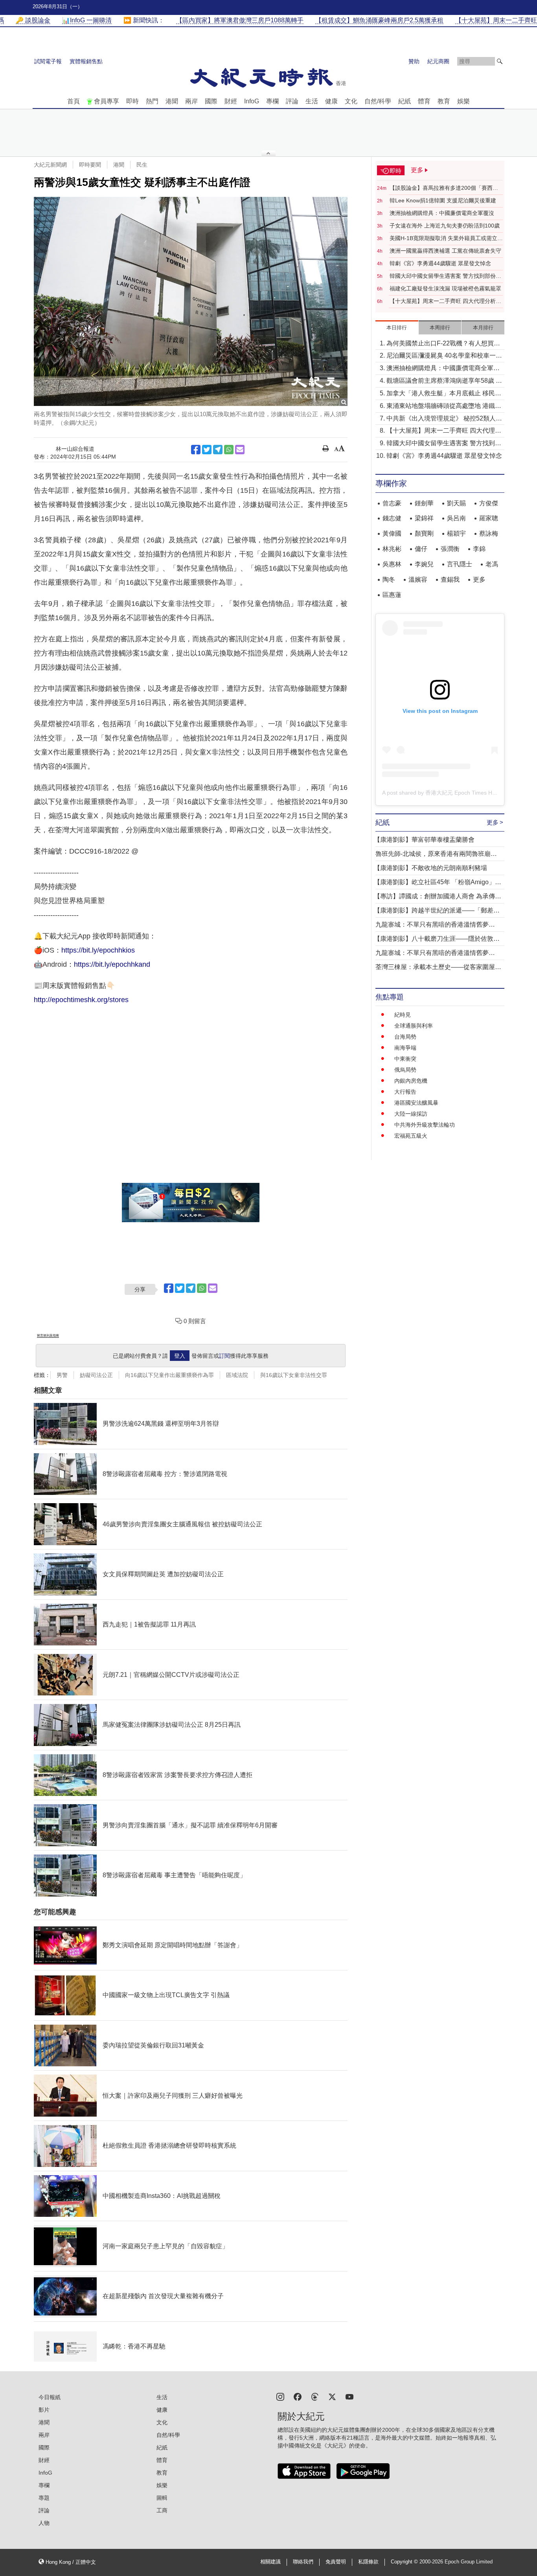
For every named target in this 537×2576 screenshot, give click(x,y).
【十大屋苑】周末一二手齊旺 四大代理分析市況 (445, 301)
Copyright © (405, 2562)
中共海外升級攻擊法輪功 (425, 1125)
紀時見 (403, 1015)
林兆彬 (392, 549)
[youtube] (349, 2396)
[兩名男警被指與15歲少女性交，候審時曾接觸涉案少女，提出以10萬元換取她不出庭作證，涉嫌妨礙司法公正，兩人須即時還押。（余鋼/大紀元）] (191, 301)
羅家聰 (489, 518)
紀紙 (405, 101)
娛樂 (463, 101)
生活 (312, 101)
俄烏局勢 (405, 1070)
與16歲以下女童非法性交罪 (294, 1375)
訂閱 (224, 1356)
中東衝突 (405, 1059)
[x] (332, 2396)
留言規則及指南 (48, 1336)
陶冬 (389, 579)
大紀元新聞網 (50, 165)
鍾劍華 (424, 503)
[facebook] (298, 2396)
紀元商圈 (438, 61)
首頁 (74, 101)
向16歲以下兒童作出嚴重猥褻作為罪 (169, 1375)
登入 (180, 1356)
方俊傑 (489, 503)
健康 (331, 101)
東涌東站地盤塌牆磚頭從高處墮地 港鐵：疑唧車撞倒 (444, 407)
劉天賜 (456, 503)
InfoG (252, 101)
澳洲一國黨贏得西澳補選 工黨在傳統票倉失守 (445, 251)
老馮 (492, 564)
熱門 (152, 101)
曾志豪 (392, 503)
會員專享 (107, 101)
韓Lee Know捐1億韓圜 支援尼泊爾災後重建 (443, 200)
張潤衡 (450, 549)
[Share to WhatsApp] (229, 450)
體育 (424, 101)
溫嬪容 (418, 579)
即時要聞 (90, 165)
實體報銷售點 (86, 61)
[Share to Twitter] (207, 450)
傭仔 (421, 549)
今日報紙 (50, 2397)
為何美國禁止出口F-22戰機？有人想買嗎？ (440, 344)
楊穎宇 (456, 533)
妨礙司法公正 (96, 1375)
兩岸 (191, 101)
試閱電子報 (48, 61)
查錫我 (450, 579)
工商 (162, 2510)
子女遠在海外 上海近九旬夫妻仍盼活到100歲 (445, 226)
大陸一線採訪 (411, 1114)
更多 (479, 579)
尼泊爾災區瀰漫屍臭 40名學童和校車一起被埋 (444, 356)
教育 (444, 101)
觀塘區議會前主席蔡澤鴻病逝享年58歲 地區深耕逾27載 (444, 381)
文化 (351, 101)
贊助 (414, 61)
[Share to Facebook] (196, 450)
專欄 (272, 101)
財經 (231, 101)
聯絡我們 (303, 2562)
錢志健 (392, 518)
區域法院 (237, 1375)
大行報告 (405, 1092)
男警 (62, 1375)
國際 (211, 101)
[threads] (315, 2396)
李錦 (479, 549)
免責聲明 (336, 2562)
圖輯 (162, 2498)
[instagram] (280, 2396)
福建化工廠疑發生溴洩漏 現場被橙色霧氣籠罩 (445, 288)
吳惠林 (392, 564)
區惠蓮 (392, 595)
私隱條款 (368, 2562)
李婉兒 (424, 564)
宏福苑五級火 (411, 1136)
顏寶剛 (424, 533)
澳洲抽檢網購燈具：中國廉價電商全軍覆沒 (442, 213)
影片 (44, 2410)
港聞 (172, 101)
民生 (142, 165)
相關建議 (270, 2562)
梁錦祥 (424, 518)
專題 (44, 2498)
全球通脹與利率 (414, 1026)
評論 (292, 101)
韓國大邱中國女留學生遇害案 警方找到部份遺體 (445, 276)
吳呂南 (456, 518)
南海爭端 (405, 1048)
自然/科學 (378, 101)
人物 (44, 2523)
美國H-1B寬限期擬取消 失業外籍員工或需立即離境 (446, 239)
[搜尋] (500, 61)
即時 (132, 101)
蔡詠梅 (489, 533)
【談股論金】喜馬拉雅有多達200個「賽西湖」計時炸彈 (441, 188)
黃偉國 (392, 533)
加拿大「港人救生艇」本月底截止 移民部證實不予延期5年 (444, 394)
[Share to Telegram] (218, 450)
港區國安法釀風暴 (416, 1103)
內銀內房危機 (411, 1081)
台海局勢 (405, 1037)
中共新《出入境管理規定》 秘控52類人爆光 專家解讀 (444, 419)
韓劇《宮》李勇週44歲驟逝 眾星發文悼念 (440, 263)
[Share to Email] (240, 450)
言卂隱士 (460, 564)
